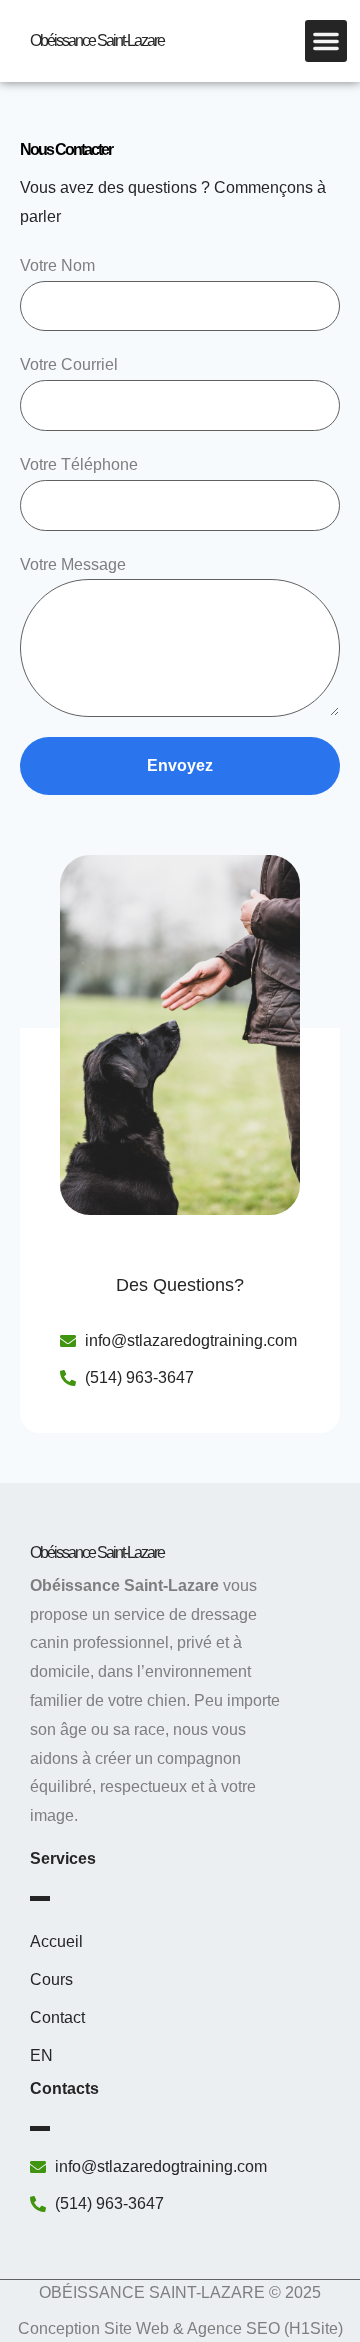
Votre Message (73, 564)
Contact (57, 2017)
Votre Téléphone (79, 464)
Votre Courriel (69, 364)
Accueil (56, 1941)
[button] (326, 41)
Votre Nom (57, 265)
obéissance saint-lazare (97, 40)
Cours (51, 1979)
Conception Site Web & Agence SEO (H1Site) (180, 2328)
